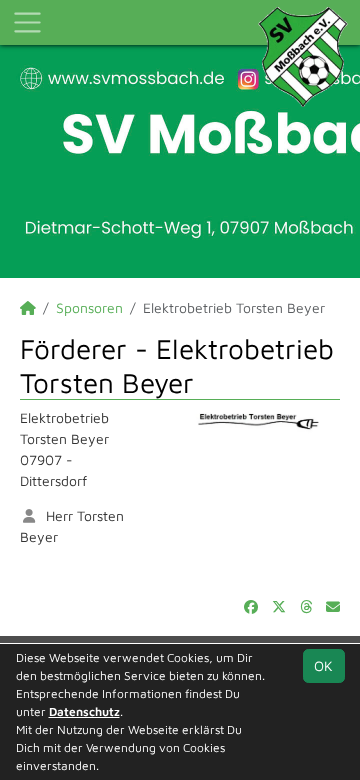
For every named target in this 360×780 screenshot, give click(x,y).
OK (323, 665)
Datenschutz (84, 711)
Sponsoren (89, 307)
